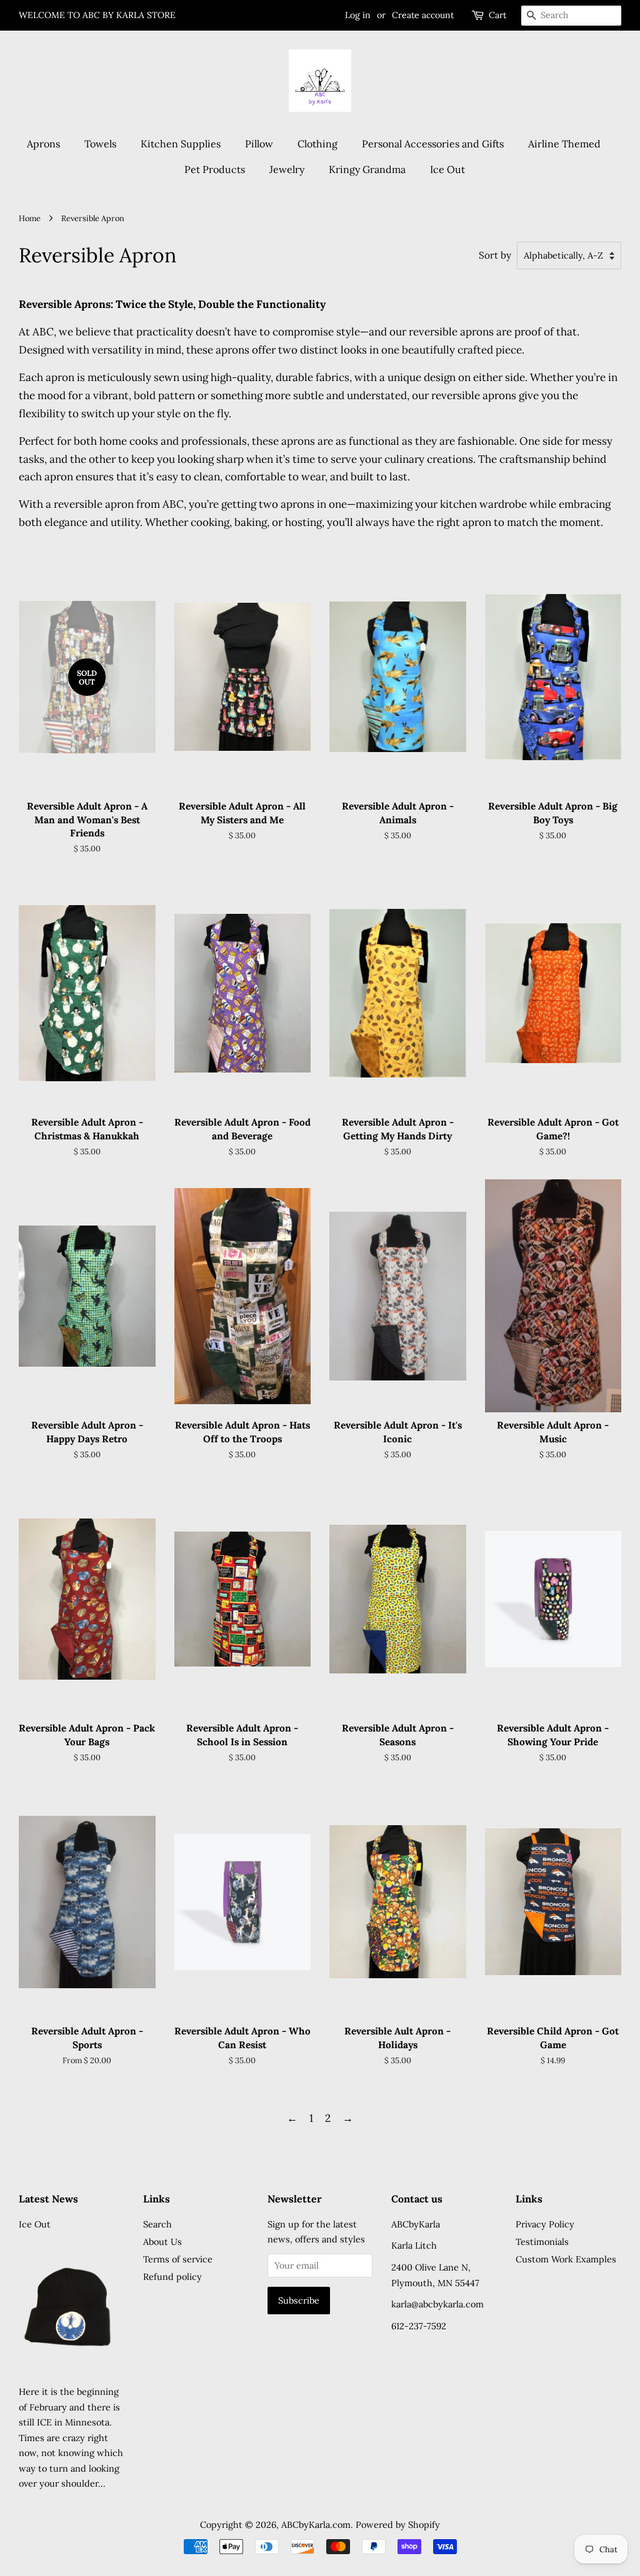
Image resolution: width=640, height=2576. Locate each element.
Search (157, 2224)
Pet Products (215, 169)
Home (30, 218)
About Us (162, 2242)
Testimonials (542, 2242)
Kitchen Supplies (181, 144)
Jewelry (287, 169)
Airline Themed (564, 144)
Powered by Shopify (398, 2524)
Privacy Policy (545, 2224)
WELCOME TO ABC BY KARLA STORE (97, 15)
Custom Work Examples (566, 2259)
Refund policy (172, 2276)
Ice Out (447, 169)
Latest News (48, 2199)
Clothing (317, 144)
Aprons (43, 144)
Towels (100, 144)
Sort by (495, 255)
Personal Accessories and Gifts (433, 144)
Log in (358, 15)
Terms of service (178, 2259)
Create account (423, 15)
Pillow (259, 144)
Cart (497, 15)
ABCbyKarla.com (316, 2524)
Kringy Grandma (367, 169)
